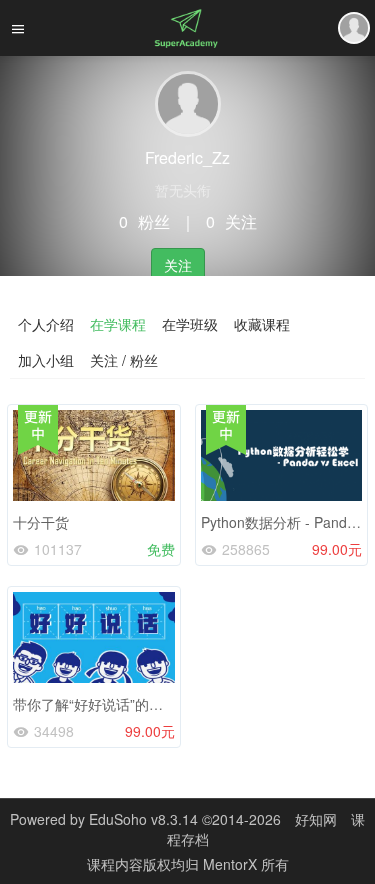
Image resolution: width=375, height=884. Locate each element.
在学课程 (118, 324)
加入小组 (46, 360)
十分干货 (41, 522)
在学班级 (190, 324)
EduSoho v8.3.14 (143, 819)
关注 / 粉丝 (124, 360)
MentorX (232, 864)
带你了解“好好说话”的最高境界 (109, 704)
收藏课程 (262, 324)
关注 (178, 265)
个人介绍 (46, 324)
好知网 (316, 819)
